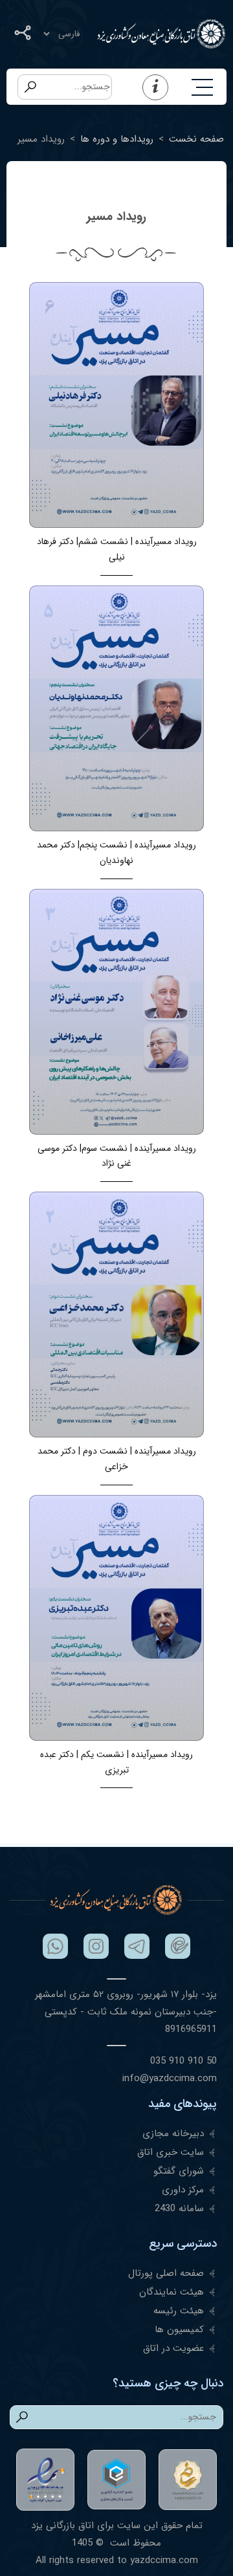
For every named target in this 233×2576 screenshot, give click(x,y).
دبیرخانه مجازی (173, 2134)
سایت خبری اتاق (171, 2152)
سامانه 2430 (179, 2209)
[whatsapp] (55, 1946)
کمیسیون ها (179, 2330)
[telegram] (137, 1946)
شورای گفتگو (179, 2171)
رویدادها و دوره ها (117, 139)
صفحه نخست (196, 139)
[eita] (178, 1946)
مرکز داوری (183, 2190)
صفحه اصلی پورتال (166, 2273)
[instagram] (96, 1946)
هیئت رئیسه (179, 2311)
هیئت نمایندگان (172, 2292)
